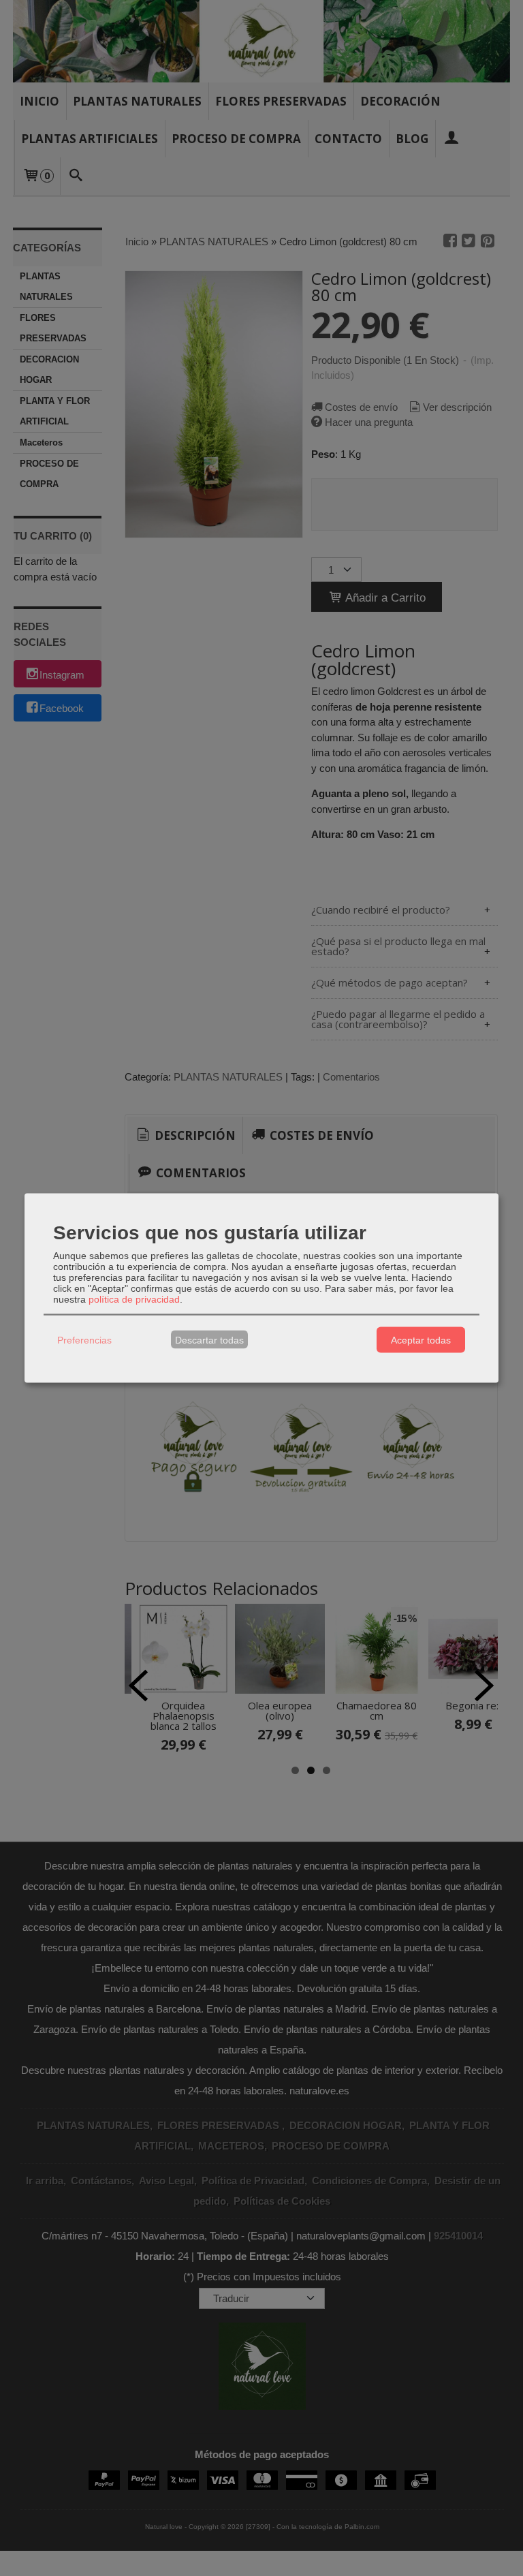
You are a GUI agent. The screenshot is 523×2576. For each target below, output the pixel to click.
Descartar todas (209, 1339)
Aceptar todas (421, 1339)
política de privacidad (134, 1299)
